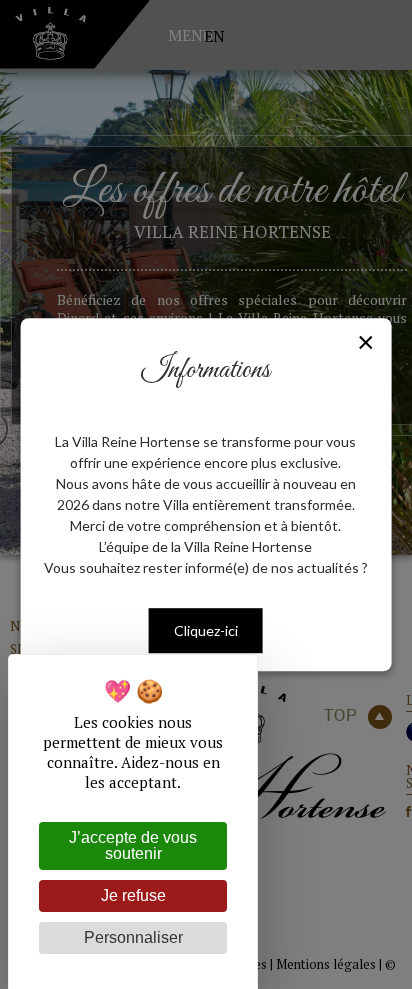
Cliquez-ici (206, 630)
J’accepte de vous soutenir (133, 845)
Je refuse (133, 895)
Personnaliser (133, 937)
